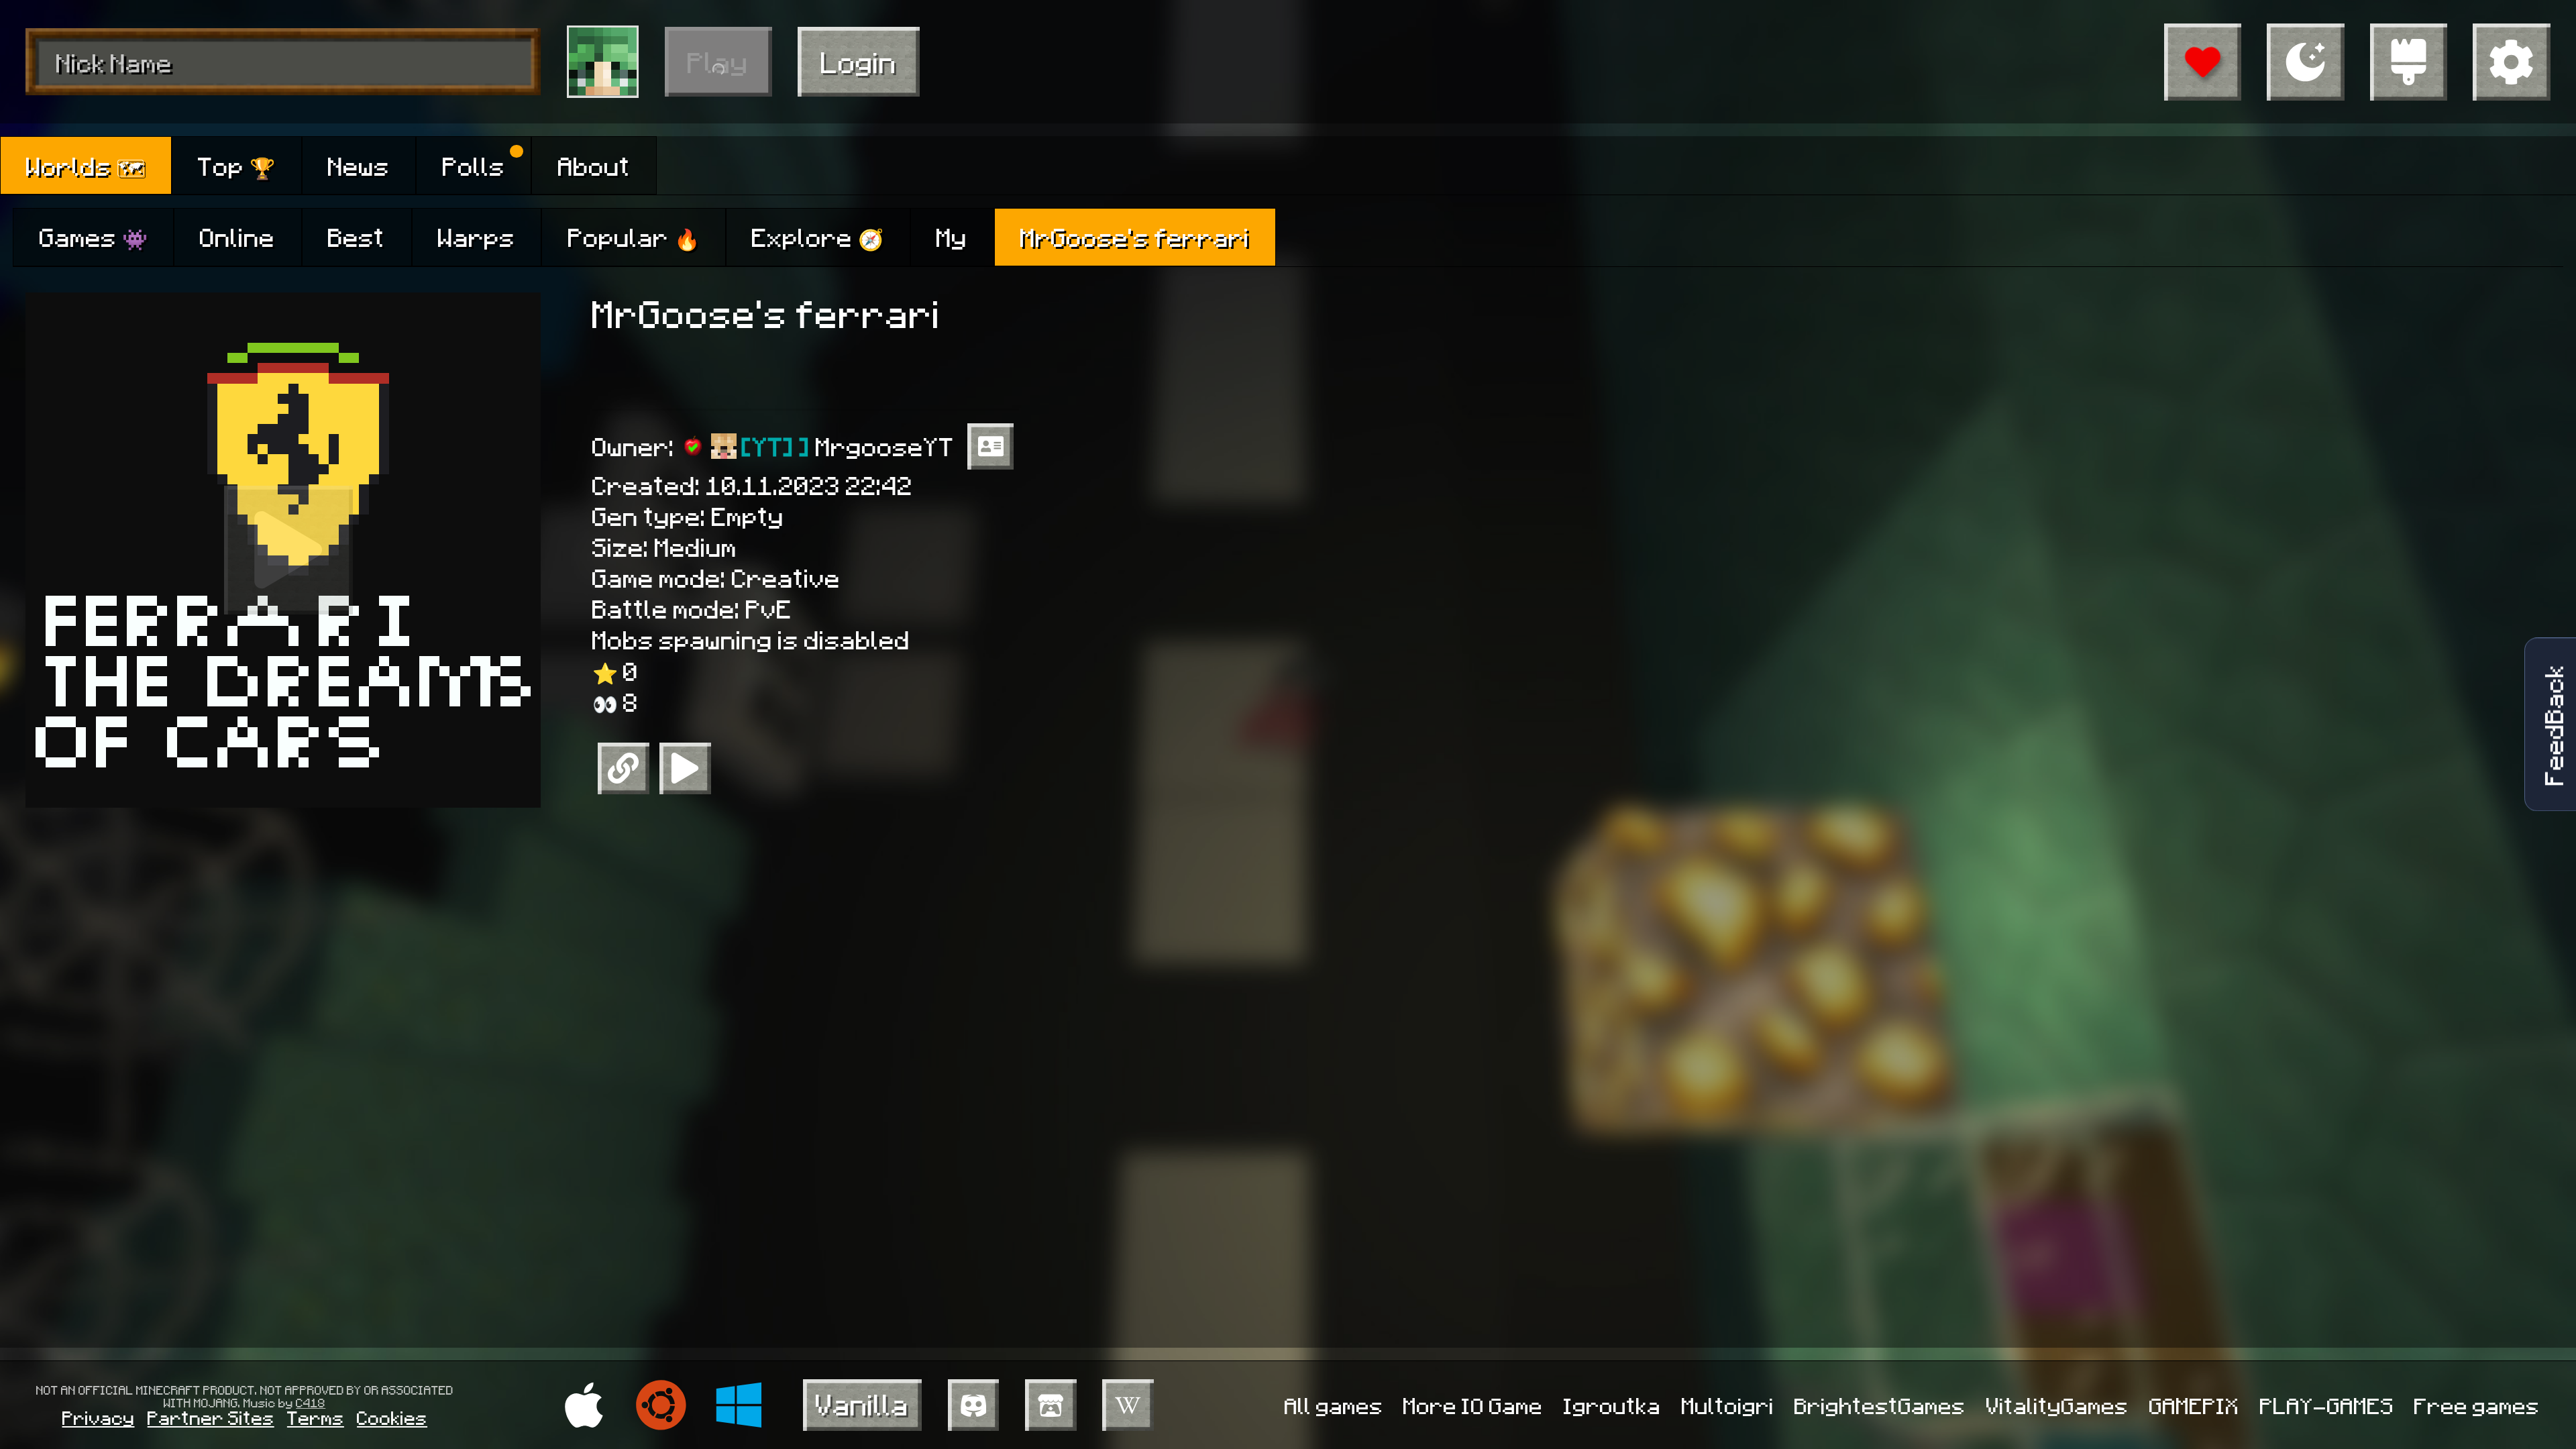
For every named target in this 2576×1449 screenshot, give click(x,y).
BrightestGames (1880, 1405)
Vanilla (862, 1404)
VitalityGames (2057, 1405)
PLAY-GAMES (2327, 1405)
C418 (311, 1402)
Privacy (99, 1417)
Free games (2477, 1405)
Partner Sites (211, 1417)
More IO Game (1473, 1405)
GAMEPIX (2194, 1405)
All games (1334, 1405)
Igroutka (1612, 1405)
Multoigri (1728, 1405)
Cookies (392, 1417)
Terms (316, 1417)
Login (859, 61)
